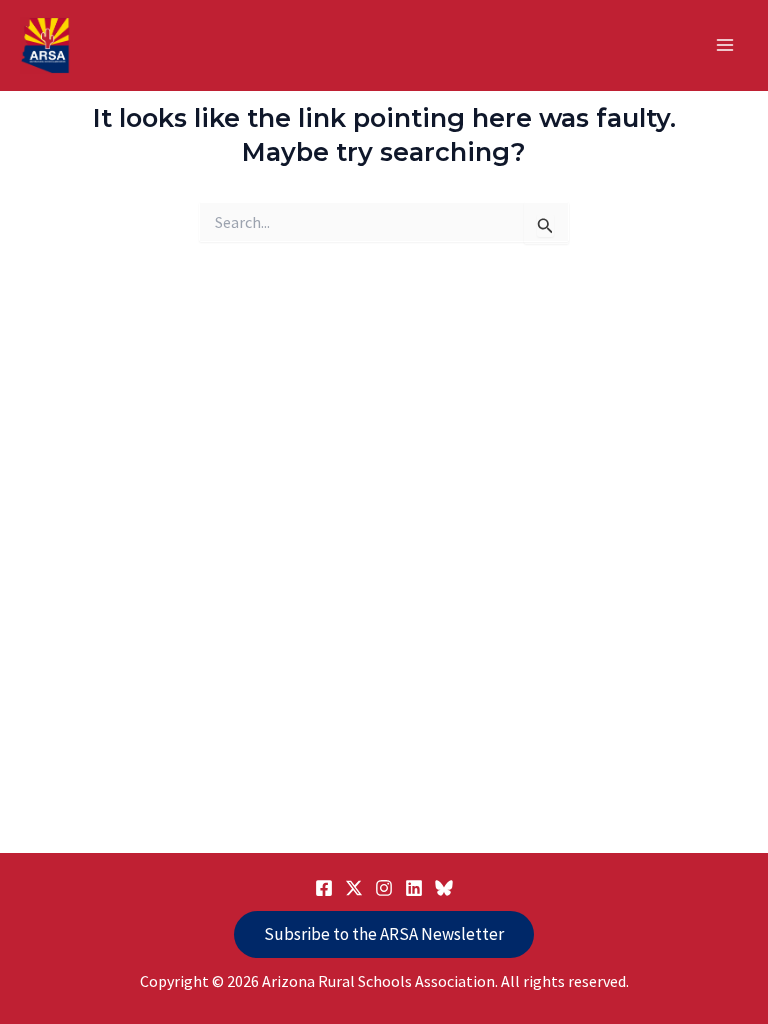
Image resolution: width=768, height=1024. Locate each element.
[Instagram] (384, 888)
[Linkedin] (414, 888)
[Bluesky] (444, 888)
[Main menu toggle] (726, 46)
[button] (384, 934)
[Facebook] (324, 888)
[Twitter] (354, 888)
